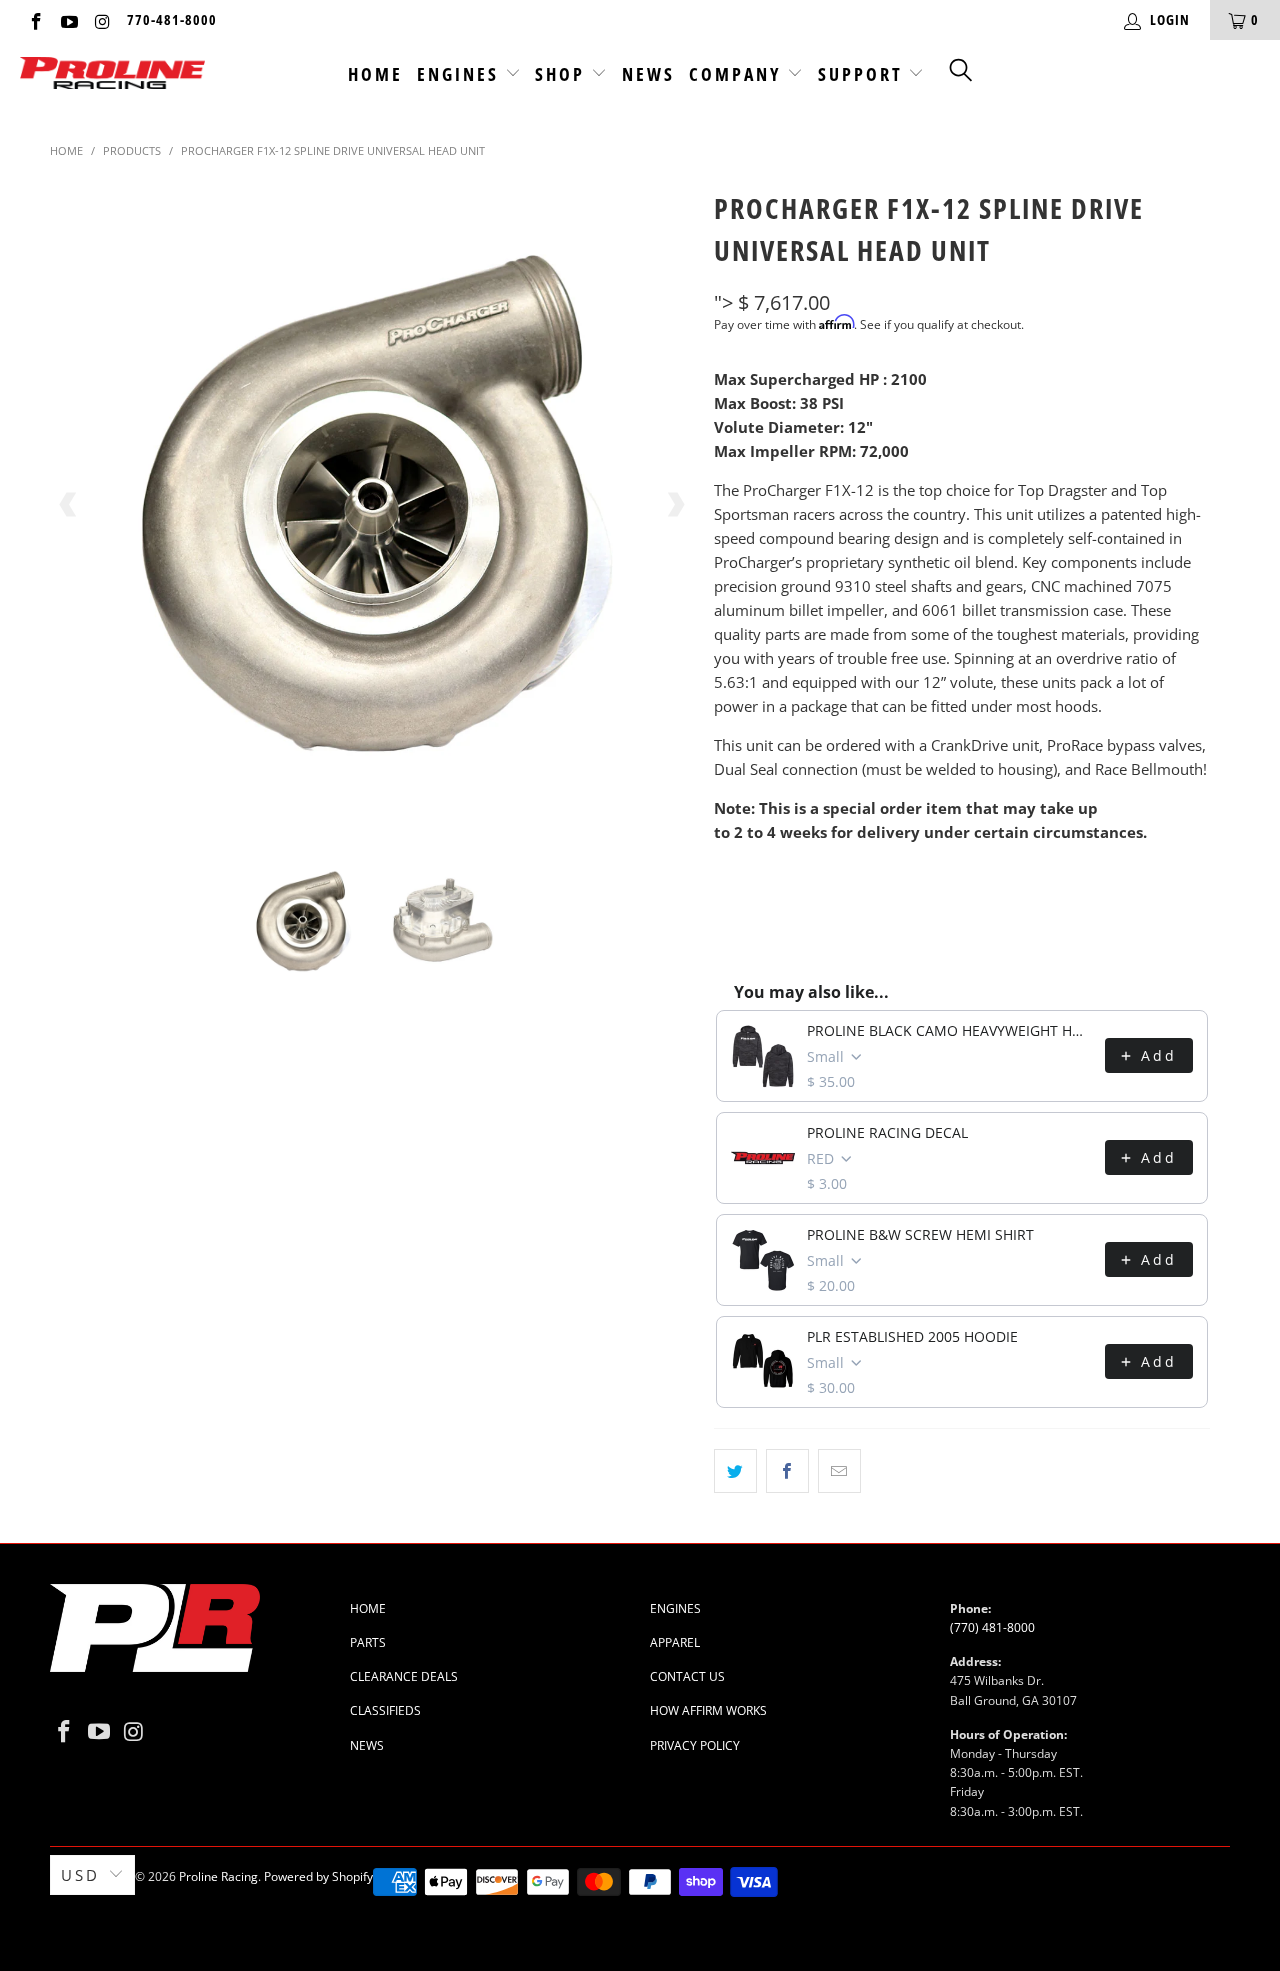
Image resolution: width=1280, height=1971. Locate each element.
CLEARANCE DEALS (404, 1676)
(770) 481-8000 (992, 1627)
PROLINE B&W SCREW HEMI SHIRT (920, 1234)
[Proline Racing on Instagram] (102, 19)
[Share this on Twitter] (735, 1471)
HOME (368, 1608)
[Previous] (69, 505)
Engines (461, 74)
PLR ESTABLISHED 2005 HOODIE (912, 1336)
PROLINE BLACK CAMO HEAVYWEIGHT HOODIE (950, 1030)
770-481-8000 (172, 19)
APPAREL (675, 1642)
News (648, 74)
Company (738, 74)
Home (375, 74)
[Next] (675, 505)
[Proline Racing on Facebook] (35, 19)
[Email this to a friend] (839, 1471)
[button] (962, 69)
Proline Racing (218, 1876)
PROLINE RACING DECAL (887, 1132)
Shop (563, 74)
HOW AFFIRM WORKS (708, 1710)
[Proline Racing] (112, 74)
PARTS (368, 1642)
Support (863, 74)
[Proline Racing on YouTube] (69, 19)
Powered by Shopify (318, 1876)
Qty (727, 871)
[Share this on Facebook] (787, 1471)
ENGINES (675, 1608)
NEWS (367, 1745)
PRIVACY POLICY (695, 1745)
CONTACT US (687, 1676)
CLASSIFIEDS (385, 1710)
